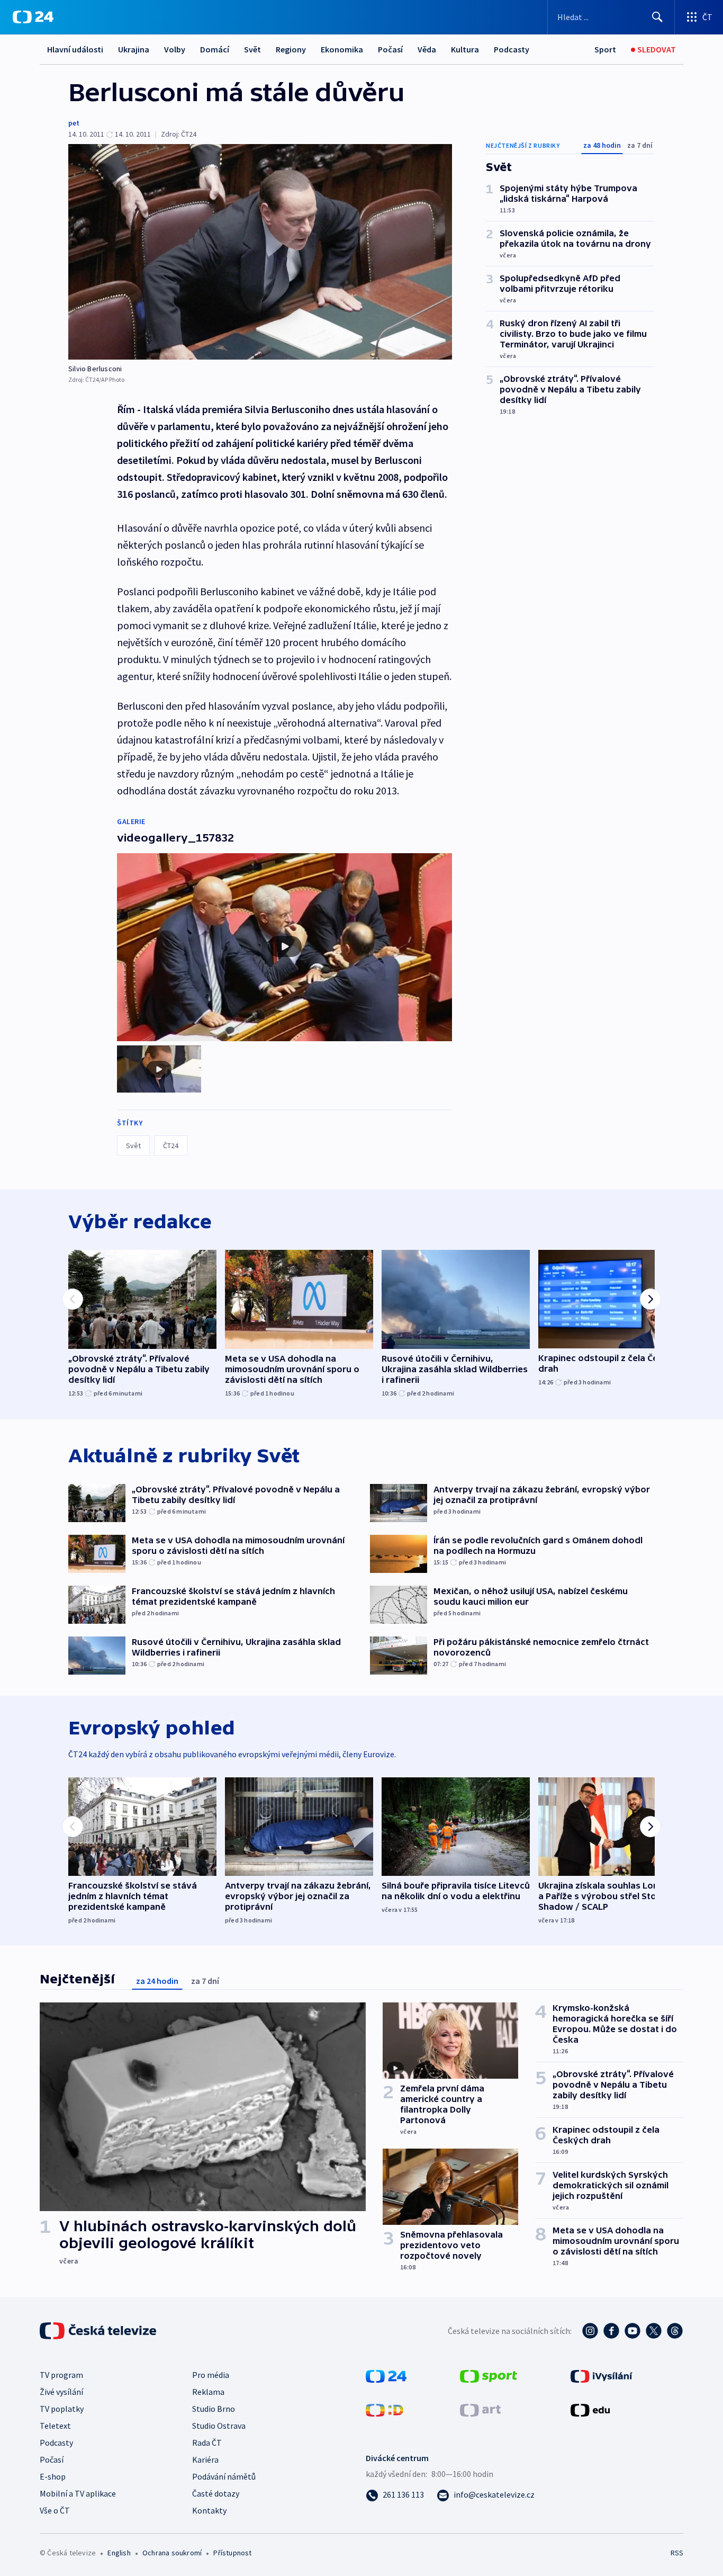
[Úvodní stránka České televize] (99, 2331)
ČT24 (171, 1146)
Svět (252, 49)
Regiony (291, 49)
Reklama (208, 2392)
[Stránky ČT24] (386, 2375)
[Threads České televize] (675, 2331)
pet (74, 123)
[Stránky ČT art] (480, 2409)
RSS (677, 2553)
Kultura (465, 49)
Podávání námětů (224, 2476)
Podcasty (512, 49)
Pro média (211, 2375)
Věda (427, 49)
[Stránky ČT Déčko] (385, 2409)
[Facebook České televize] (611, 2331)
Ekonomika (342, 49)
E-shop (53, 2476)
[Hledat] (657, 17)
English (119, 2553)
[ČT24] (33, 17)
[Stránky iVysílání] (602, 2375)
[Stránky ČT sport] (489, 2375)
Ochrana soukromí (172, 2553)
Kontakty (209, 2510)
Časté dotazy (216, 2493)
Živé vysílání (61, 2392)
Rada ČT (207, 2443)
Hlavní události (75, 49)
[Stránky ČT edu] (590, 2409)
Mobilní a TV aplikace (78, 2493)
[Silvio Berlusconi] (260, 252)
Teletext (55, 2426)
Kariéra (205, 2459)
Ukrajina (134, 49)
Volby (175, 49)
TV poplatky (62, 2409)
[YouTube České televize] (632, 2331)
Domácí (215, 49)
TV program (61, 2375)
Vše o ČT (55, 2510)
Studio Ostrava (219, 2426)
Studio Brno (214, 2409)
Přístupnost (232, 2553)
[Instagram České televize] (590, 2331)
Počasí (390, 49)
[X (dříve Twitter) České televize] (654, 2331)
